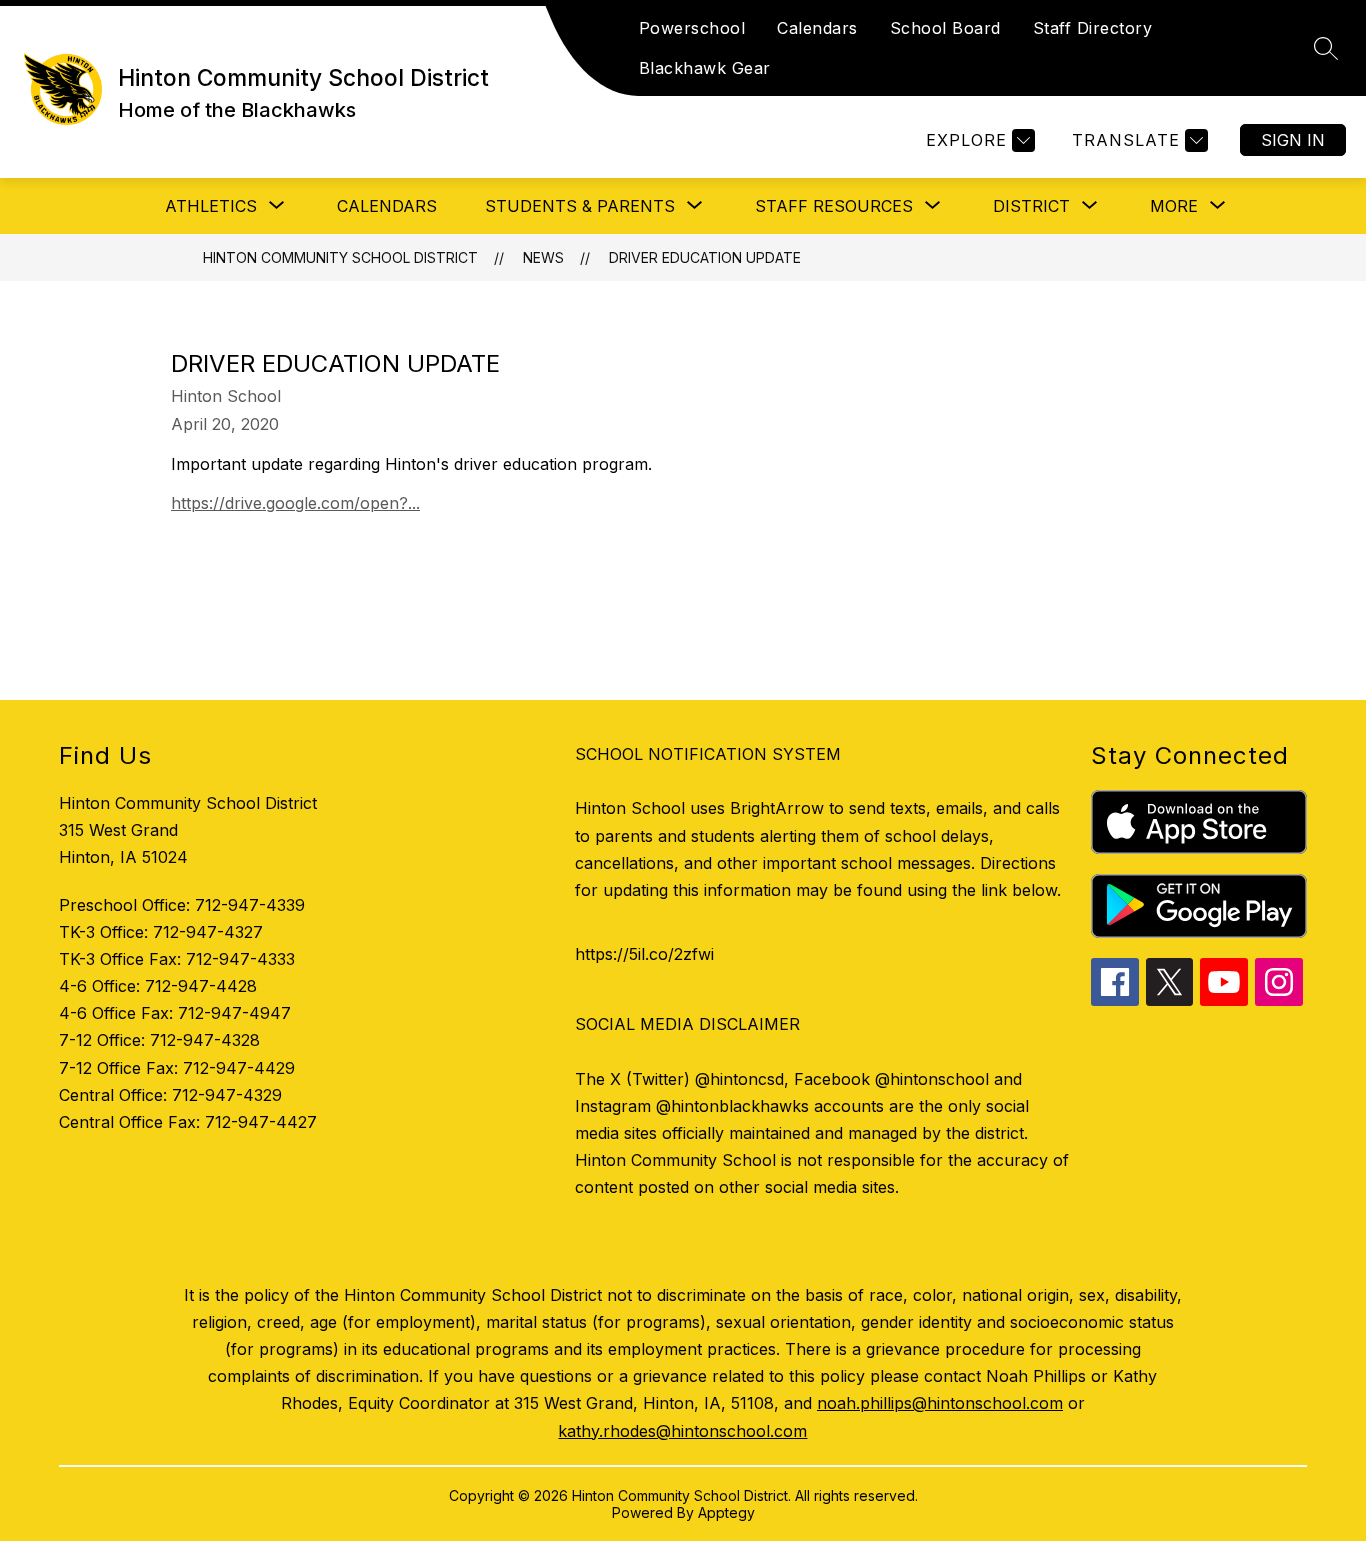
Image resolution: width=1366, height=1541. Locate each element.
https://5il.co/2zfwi (644, 954)
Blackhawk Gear (705, 68)
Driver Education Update (705, 257)
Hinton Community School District (340, 257)
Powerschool (692, 28)
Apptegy (726, 1512)
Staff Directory (1093, 28)
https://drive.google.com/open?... (295, 503)
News (543, 257)
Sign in (1293, 140)
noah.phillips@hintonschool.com (940, 1403)
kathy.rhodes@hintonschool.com (682, 1431)
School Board (945, 28)
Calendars (817, 28)
